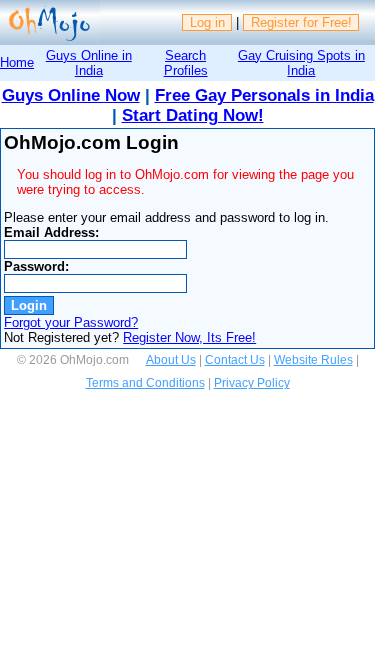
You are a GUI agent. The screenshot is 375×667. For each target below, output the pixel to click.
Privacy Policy (252, 383)
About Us (171, 360)
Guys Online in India (89, 63)
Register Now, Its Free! (189, 337)
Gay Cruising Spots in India (301, 63)
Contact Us (235, 360)
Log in (207, 22)
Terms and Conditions (145, 383)
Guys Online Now (71, 95)
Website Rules (313, 360)
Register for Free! (301, 22)
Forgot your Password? (71, 322)
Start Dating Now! (193, 115)
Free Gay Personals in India (264, 95)
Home (17, 62)
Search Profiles (186, 63)
